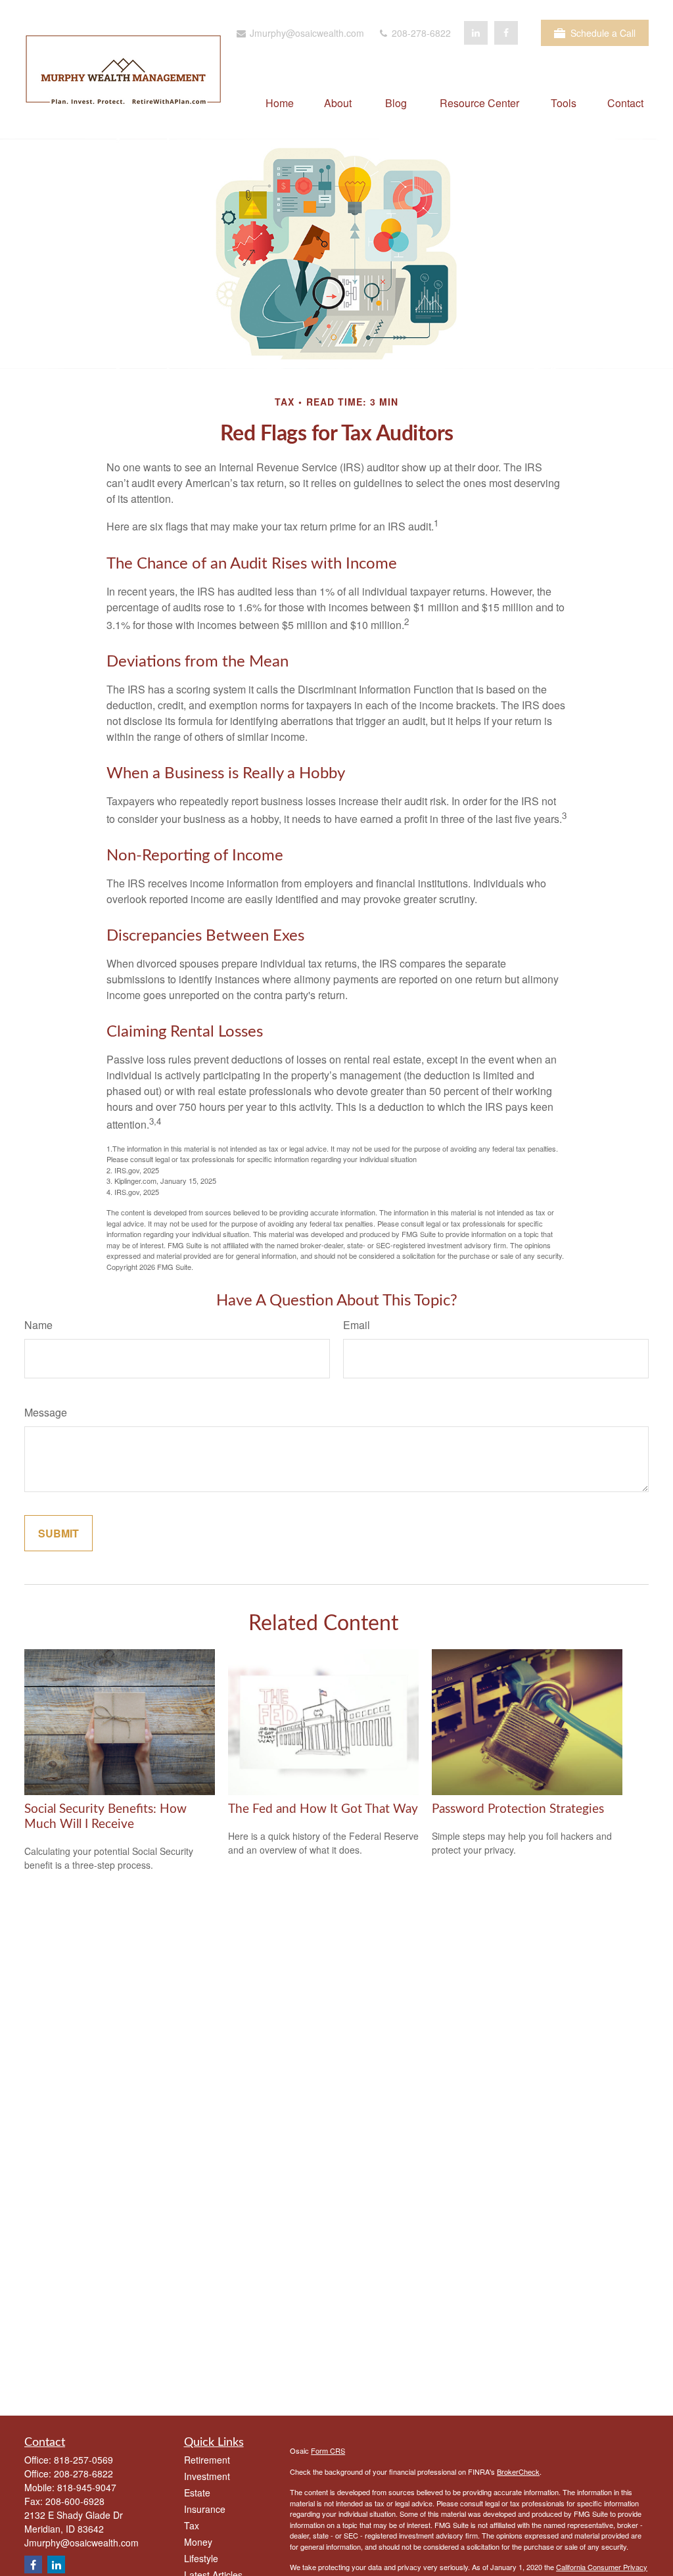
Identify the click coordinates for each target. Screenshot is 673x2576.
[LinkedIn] (476, 33)
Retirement (207, 2460)
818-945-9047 (87, 2487)
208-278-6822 (420, 33)
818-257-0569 (83, 2460)
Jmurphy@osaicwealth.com (306, 33)
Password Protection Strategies (518, 1809)
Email (357, 1325)
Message (46, 1412)
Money (198, 2542)
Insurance (205, 2509)
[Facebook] (506, 33)
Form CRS (328, 2450)
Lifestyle (201, 2558)
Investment (207, 2476)
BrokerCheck (518, 2471)
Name (38, 1325)
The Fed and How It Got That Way (323, 1809)
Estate (197, 2493)
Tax (192, 2525)
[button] (280, 102)
